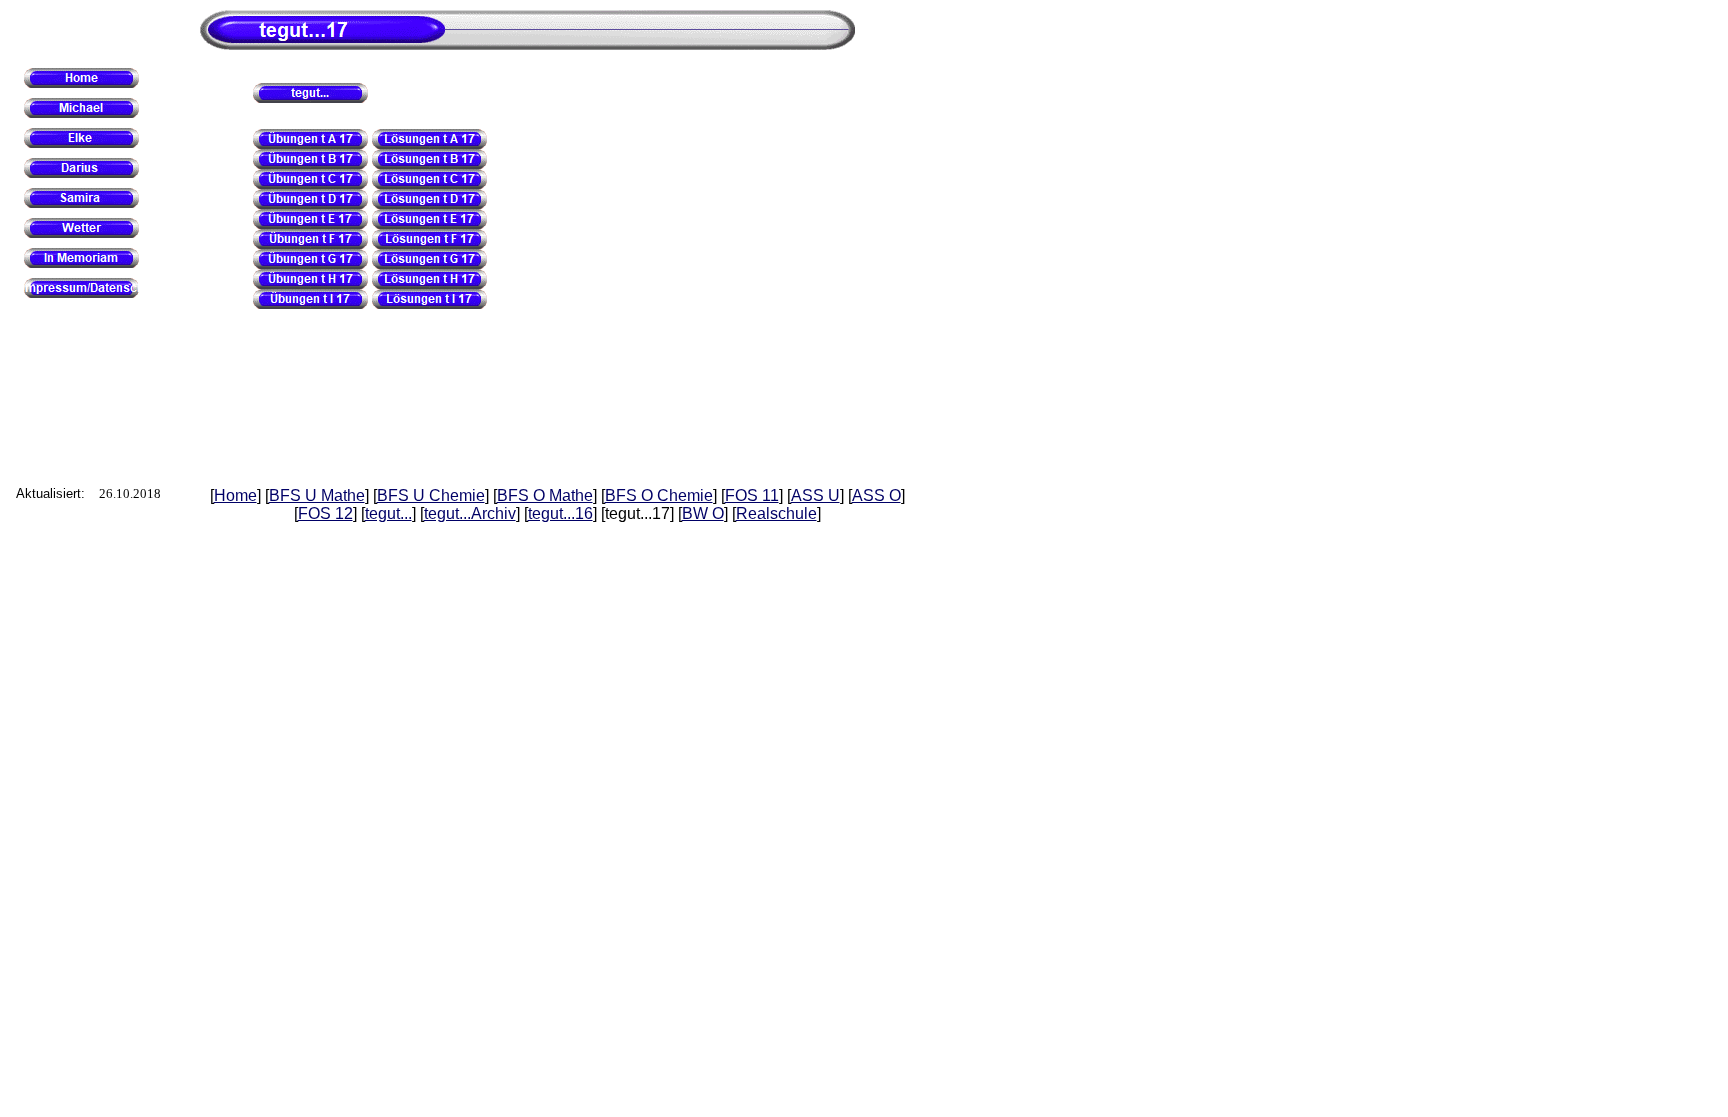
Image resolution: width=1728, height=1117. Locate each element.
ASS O (876, 495)
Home (235, 495)
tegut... (388, 513)
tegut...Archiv (470, 513)
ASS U (815, 495)
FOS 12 (325, 513)
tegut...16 (560, 513)
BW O (703, 513)
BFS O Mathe (545, 495)
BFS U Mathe (317, 495)
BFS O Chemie (659, 495)
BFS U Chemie (431, 495)
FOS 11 (752, 495)
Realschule (776, 513)
